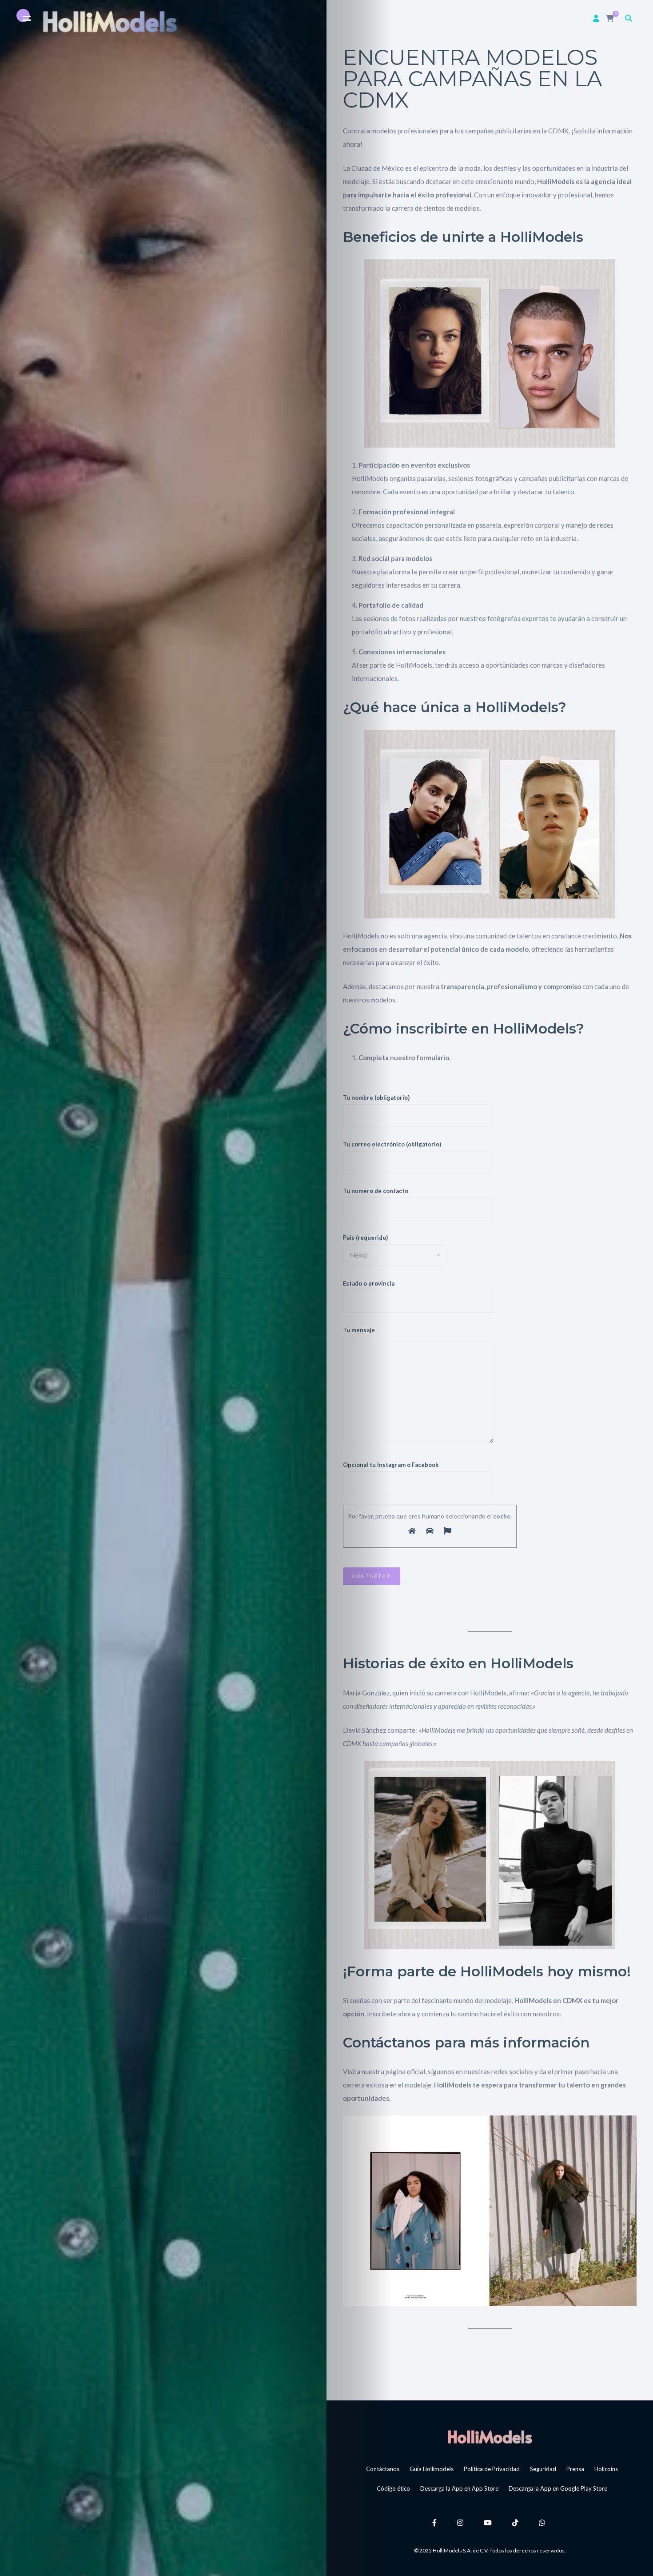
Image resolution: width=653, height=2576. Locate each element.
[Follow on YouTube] (489, 2522)
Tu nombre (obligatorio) (376, 1098)
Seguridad (543, 2469)
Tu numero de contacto (376, 1191)
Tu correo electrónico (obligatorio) (392, 1144)
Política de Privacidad (492, 2469)
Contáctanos (383, 2469)
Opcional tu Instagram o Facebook (391, 1465)
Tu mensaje (359, 1330)
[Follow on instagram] (462, 2522)
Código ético (393, 2488)
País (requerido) (365, 1238)
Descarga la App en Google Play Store (558, 2488)
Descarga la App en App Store (459, 2488)
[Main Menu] (27, 19)
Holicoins (606, 2469)
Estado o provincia (369, 1283)
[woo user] (596, 18)
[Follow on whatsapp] (543, 2522)
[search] (629, 18)
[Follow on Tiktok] (517, 2522)
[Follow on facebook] (436, 2522)
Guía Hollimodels (432, 2469)
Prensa (575, 2469)
